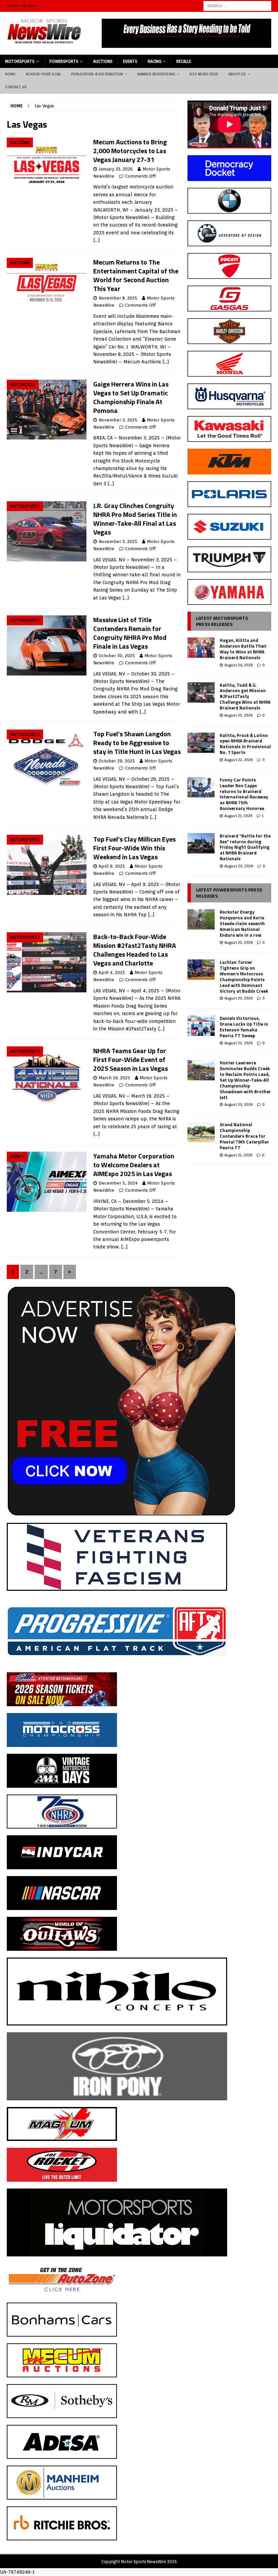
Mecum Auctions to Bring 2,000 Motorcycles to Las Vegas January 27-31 (130, 151)
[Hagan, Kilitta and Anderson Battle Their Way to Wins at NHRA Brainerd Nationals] (201, 648)
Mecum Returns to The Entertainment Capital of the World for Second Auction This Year (136, 275)
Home (10, 74)
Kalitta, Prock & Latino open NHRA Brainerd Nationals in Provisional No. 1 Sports (245, 744)
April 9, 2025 (112, 866)
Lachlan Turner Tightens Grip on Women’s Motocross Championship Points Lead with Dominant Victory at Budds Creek (244, 976)
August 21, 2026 (238, 816)
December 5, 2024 (118, 1183)
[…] (97, 240)
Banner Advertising (156, 74)
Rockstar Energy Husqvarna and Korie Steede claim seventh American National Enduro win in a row (242, 923)
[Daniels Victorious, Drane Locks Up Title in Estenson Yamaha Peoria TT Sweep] (201, 1026)
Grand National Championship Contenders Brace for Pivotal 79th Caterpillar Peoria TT (244, 1136)
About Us (237, 74)
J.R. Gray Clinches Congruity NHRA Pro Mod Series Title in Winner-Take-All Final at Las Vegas (135, 519)
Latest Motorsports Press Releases (222, 621)
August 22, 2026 (239, 760)
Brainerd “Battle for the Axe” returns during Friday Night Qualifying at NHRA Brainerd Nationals (245, 847)
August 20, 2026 (239, 866)
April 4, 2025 (112, 972)
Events (130, 61)
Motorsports (20, 61)
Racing (155, 61)
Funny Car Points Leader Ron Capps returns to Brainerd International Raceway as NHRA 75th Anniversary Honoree (244, 794)
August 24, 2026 (239, 665)
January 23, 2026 (116, 169)
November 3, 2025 (118, 420)
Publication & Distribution (97, 74)
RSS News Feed (204, 74)
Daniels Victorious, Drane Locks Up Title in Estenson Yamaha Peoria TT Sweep (244, 1027)
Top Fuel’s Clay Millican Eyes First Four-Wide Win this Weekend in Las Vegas (134, 848)
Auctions (103, 61)
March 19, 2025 (114, 1078)
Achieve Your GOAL (43, 74)
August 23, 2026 (239, 715)
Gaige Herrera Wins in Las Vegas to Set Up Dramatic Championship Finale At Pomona (131, 397)
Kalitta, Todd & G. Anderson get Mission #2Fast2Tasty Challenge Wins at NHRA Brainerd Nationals (245, 697)
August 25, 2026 (239, 942)
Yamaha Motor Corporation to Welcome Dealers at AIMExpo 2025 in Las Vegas (134, 1165)
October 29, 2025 (117, 761)
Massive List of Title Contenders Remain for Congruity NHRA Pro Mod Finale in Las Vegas (130, 633)
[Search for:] (237, 5)
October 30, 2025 (117, 656)
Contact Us (16, 87)
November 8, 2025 (118, 298)
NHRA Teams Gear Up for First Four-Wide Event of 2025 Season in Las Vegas (131, 1059)
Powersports (64, 61)
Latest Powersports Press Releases (229, 893)
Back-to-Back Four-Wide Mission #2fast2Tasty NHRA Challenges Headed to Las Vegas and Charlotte (135, 950)
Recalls (184, 61)
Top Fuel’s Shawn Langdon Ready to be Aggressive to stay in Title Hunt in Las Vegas (137, 743)
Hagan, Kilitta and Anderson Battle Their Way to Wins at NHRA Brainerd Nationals (243, 649)
